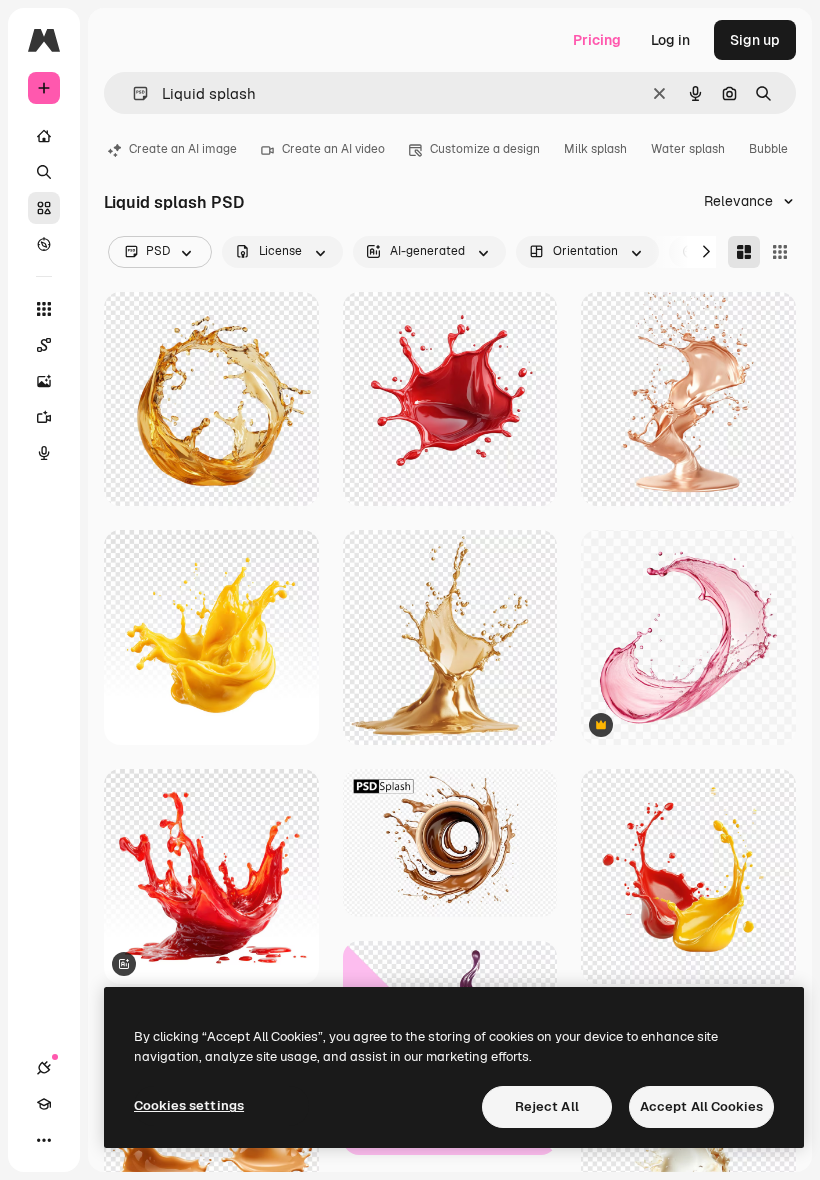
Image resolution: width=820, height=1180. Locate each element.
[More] (44, 1140)
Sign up (755, 40)
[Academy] (44, 1104)
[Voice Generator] (44, 453)
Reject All (547, 1106)
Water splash (688, 149)
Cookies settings (189, 1105)
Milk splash (595, 149)
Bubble (768, 149)
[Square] (780, 252)
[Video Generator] (44, 417)
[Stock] (44, 208)
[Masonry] (744, 252)
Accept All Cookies (701, 1106)
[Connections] (44, 1068)
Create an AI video (333, 149)
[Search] (44, 172)
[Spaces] (44, 345)
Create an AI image (183, 149)
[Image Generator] (44, 381)
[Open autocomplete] (132, 93)
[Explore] (44, 244)
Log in (670, 40)
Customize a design (485, 149)
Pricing (597, 40)
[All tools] (44, 309)
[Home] (44, 136)
